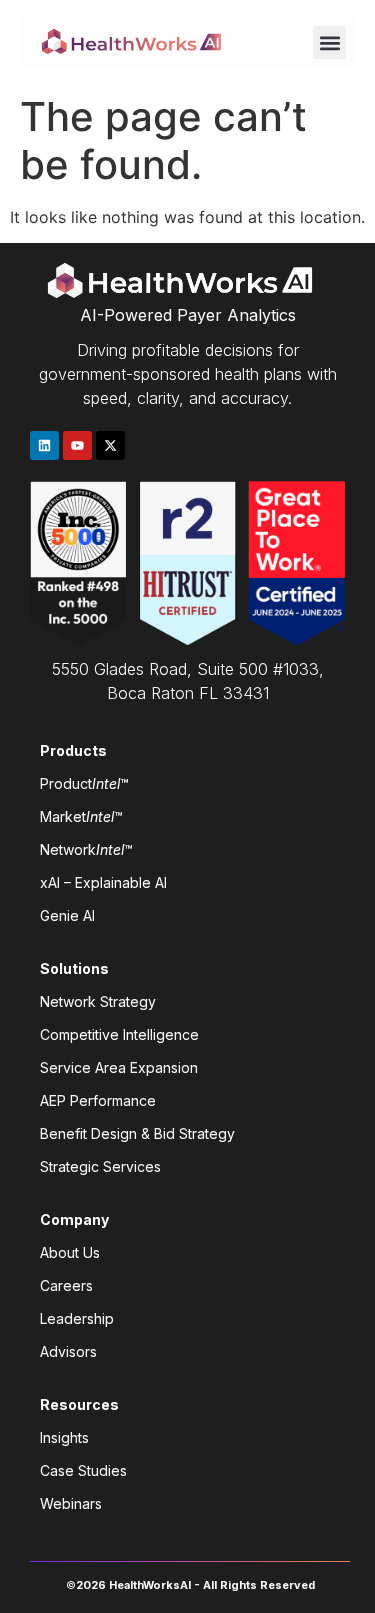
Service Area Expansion (119, 1067)
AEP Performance (98, 1100)
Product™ (84, 783)
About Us (70, 1252)
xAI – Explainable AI (103, 882)
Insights (64, 1437)
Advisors (68, 1351)
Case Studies (83, 1470)
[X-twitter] (110, 445)
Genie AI (67, 915)
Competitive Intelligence (119, 1034)
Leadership (77, 1318)
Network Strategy (98, 1001)
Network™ (86, 849)
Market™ (81, 816)
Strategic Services (100, 1166)
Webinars (71, 1503)
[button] (329, 42)
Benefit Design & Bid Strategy (137, 1133)
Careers (66, 1285)
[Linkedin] (44, 445)
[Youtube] (77, 445)
